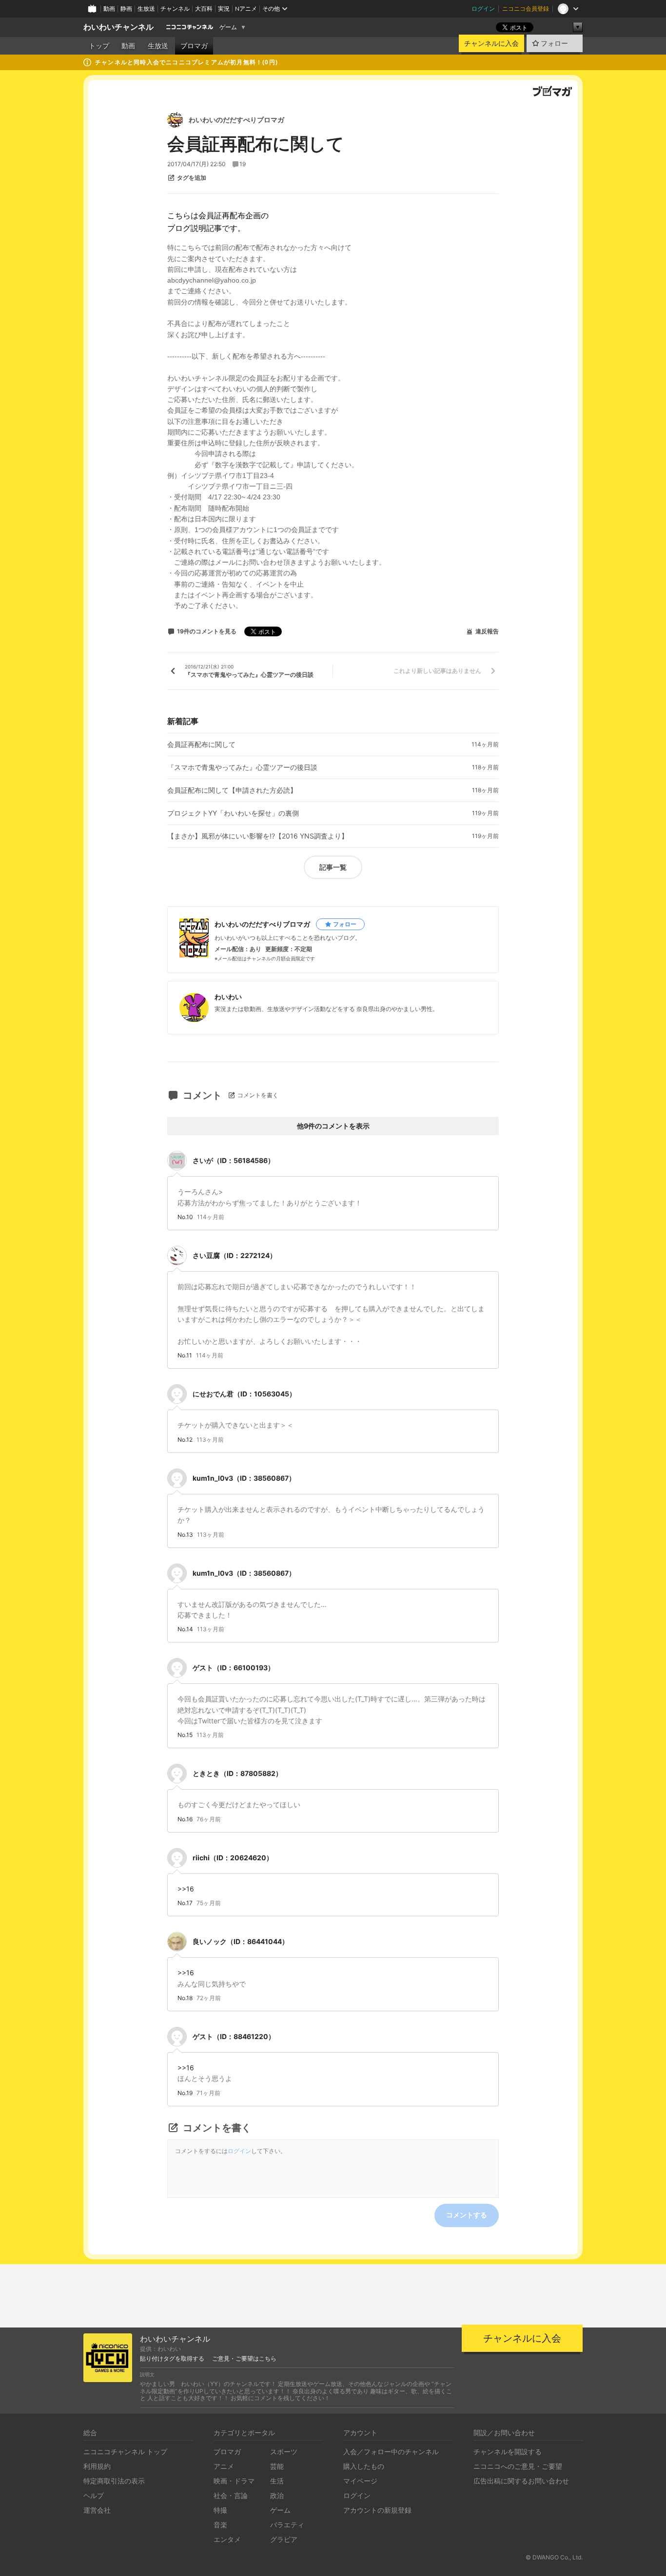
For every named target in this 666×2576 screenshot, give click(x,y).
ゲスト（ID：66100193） (234, 1668)
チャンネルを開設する (508, 2452)
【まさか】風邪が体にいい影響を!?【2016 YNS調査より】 (258, 836)
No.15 (185, 1735)
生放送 (146, 9)
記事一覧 (333, 867)
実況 (224, 9)
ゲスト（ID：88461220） (234, 2036)
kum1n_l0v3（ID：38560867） (244, 1478)
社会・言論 (231, 2495)
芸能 (277, 2466)
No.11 (185, 1355)
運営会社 (97, 2510)
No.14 (185, 1629)
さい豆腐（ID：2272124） (235, 1255)
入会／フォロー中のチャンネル (391, 2452)
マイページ (360, 2481)
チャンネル (175, 9)
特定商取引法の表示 (114, 2481)
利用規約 (97, 2466)
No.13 (185, 1535)
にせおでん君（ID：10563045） (244, 1394)
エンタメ (227, 2539)
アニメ (224, 2466)
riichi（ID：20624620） (233, 1858)
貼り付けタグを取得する (172, 2359)
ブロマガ (194, 46)
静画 (126, 9)
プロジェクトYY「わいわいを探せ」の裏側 (233, 813)
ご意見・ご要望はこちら (244, 2359)
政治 (277, 2495)
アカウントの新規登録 (377, 2510)
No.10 (185, 1217)
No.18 (185, 1998)
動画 (109, 9)
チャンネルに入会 (491, 43)
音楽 (220, 2525)
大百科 (204, 9)
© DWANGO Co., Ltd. (554, 2557)
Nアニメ (246, 9)
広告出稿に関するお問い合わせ (521, 2481)
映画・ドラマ (234, 2481)
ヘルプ (94, 2495)
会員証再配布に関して (201, 744)
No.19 (185, 2093)
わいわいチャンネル (118, 27)
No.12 (185, 1440)
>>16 (186, 1889)
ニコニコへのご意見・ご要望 (518, 2466)
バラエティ (287, 2525)
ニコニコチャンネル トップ (125, 2452)
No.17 (185, 1903)
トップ (99, 46)
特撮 (220, 2510)
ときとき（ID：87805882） (237, 1773)
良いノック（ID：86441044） (241, 1941)
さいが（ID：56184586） (234, 1160)
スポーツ (284, 2452)
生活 (277, 2481)
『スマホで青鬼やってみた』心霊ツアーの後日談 (242, 767)
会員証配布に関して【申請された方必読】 (232, 790)
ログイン (483, 9)
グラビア (284, 2539)
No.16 (185, 1819)
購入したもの (364, 2466)
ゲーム (228, 27)
